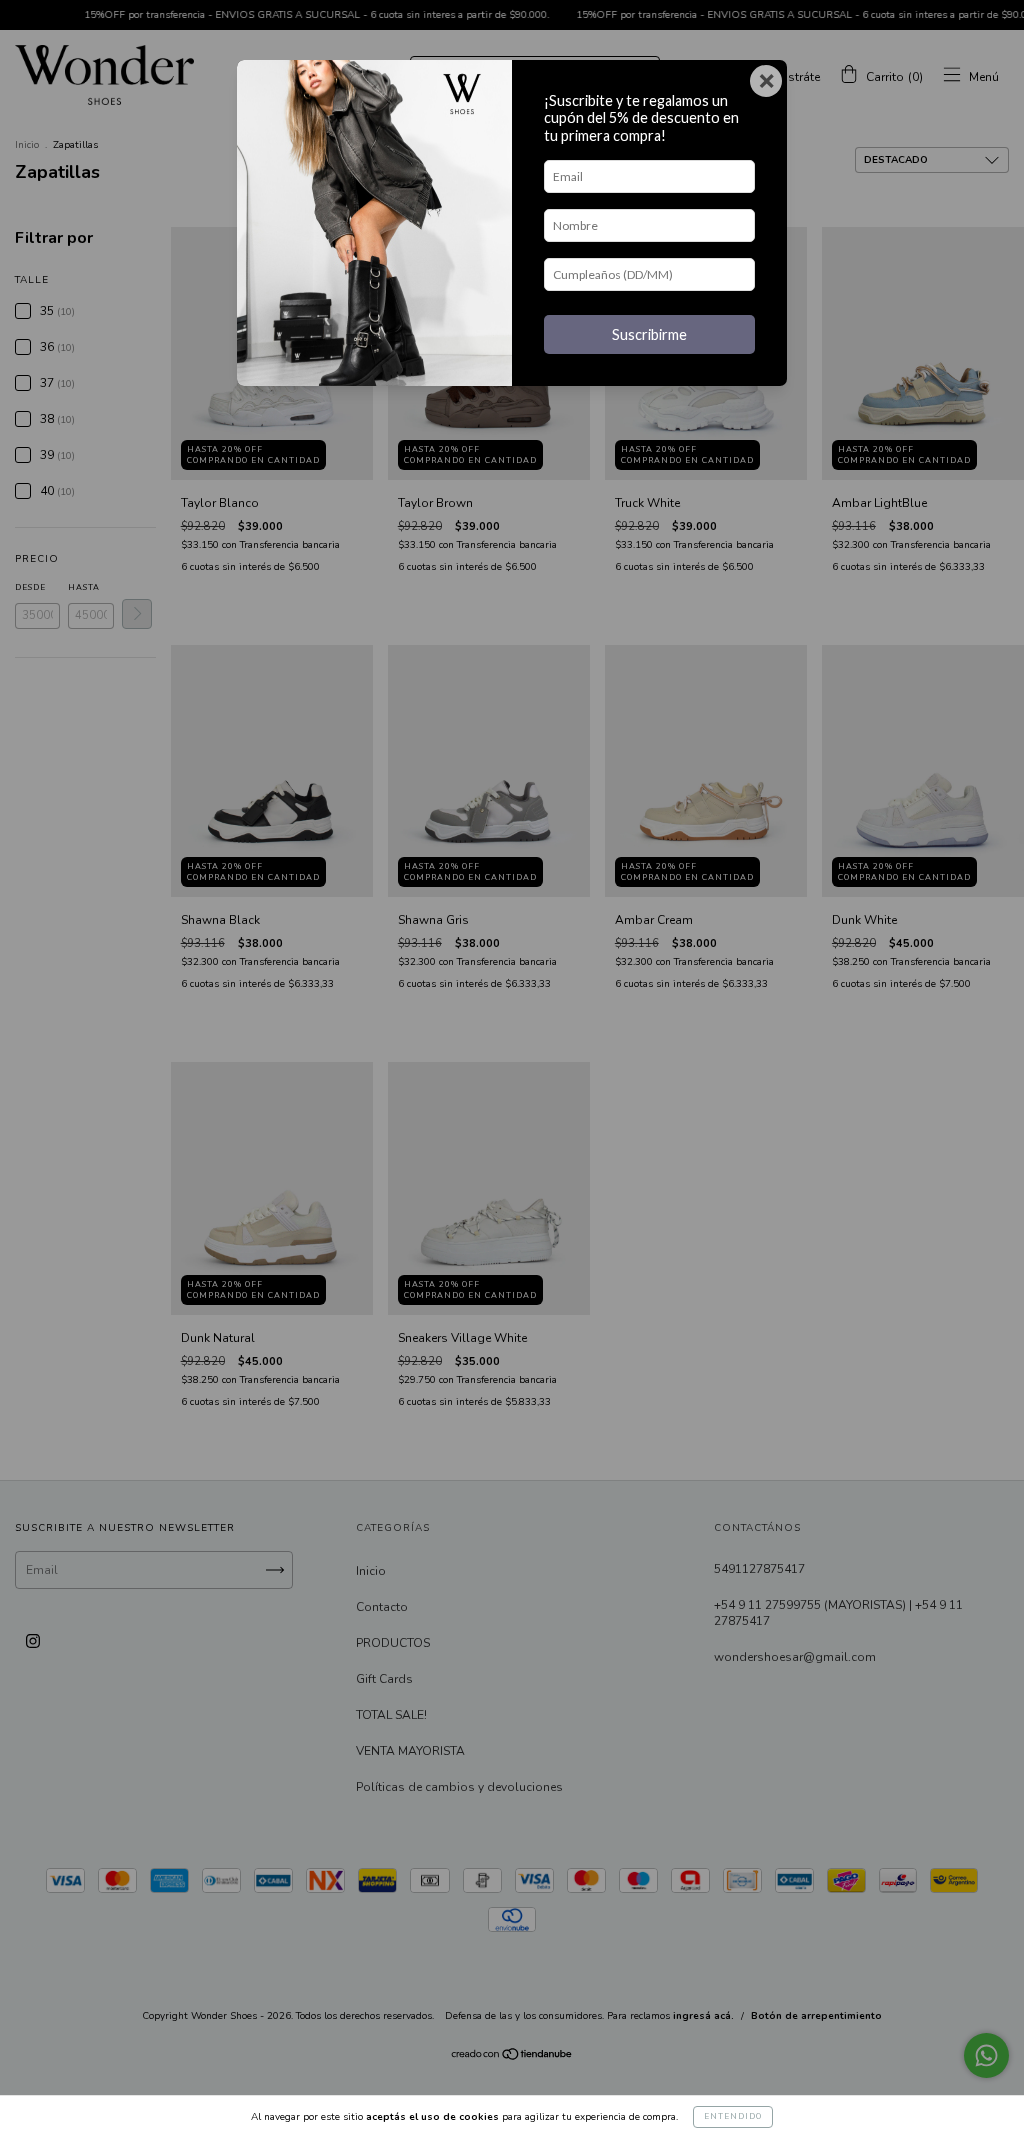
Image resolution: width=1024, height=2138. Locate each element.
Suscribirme (649, 334)
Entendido (733, 2116)
